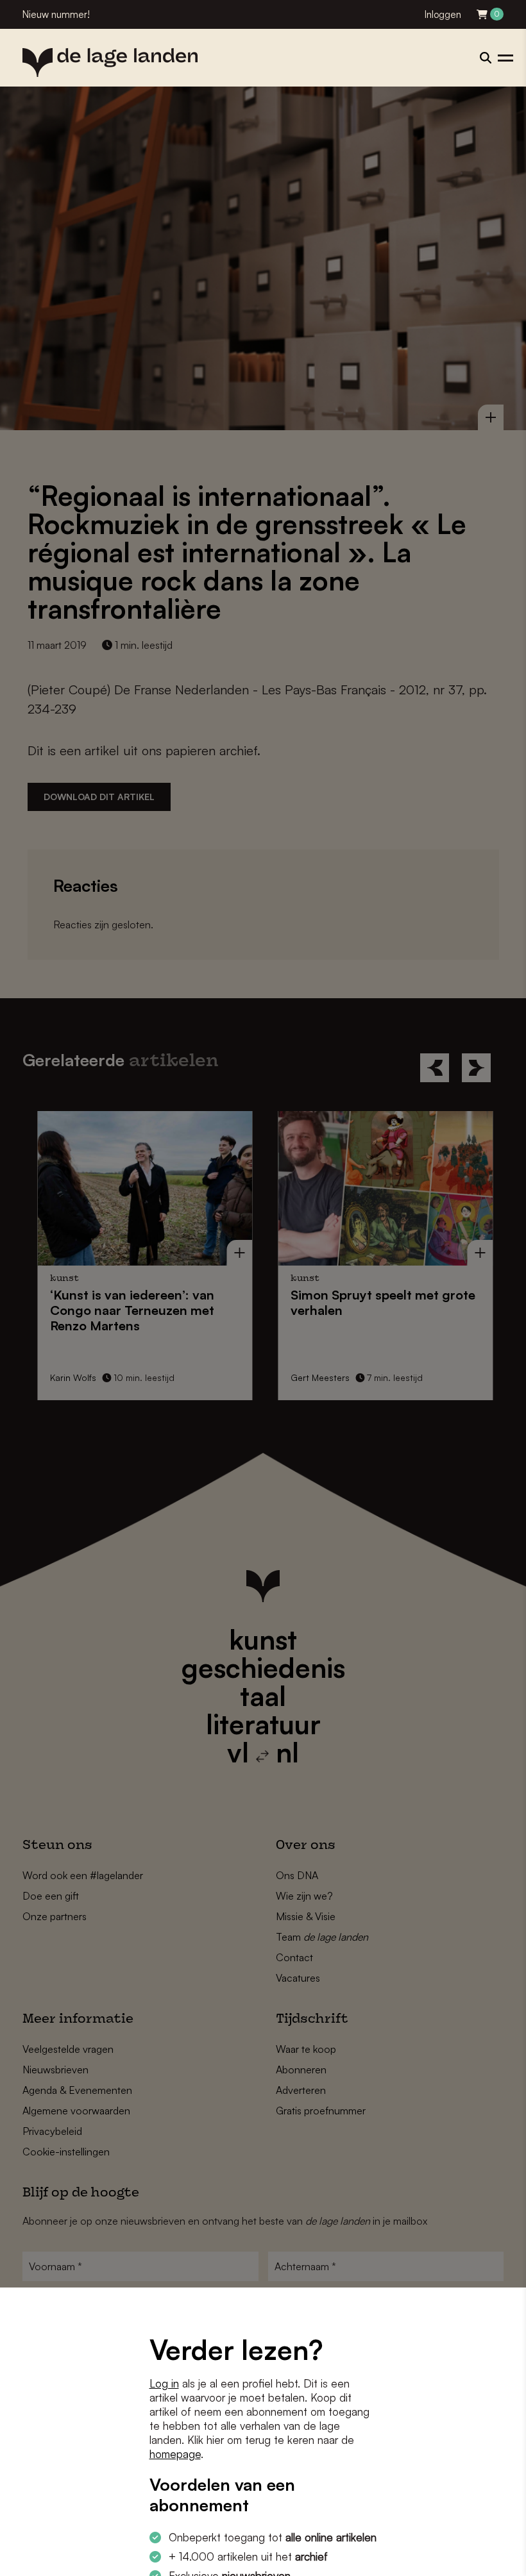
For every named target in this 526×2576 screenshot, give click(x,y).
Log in (164, 2383)
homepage (175, 2454)
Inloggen (443, 14)
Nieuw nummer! (56, 14)
